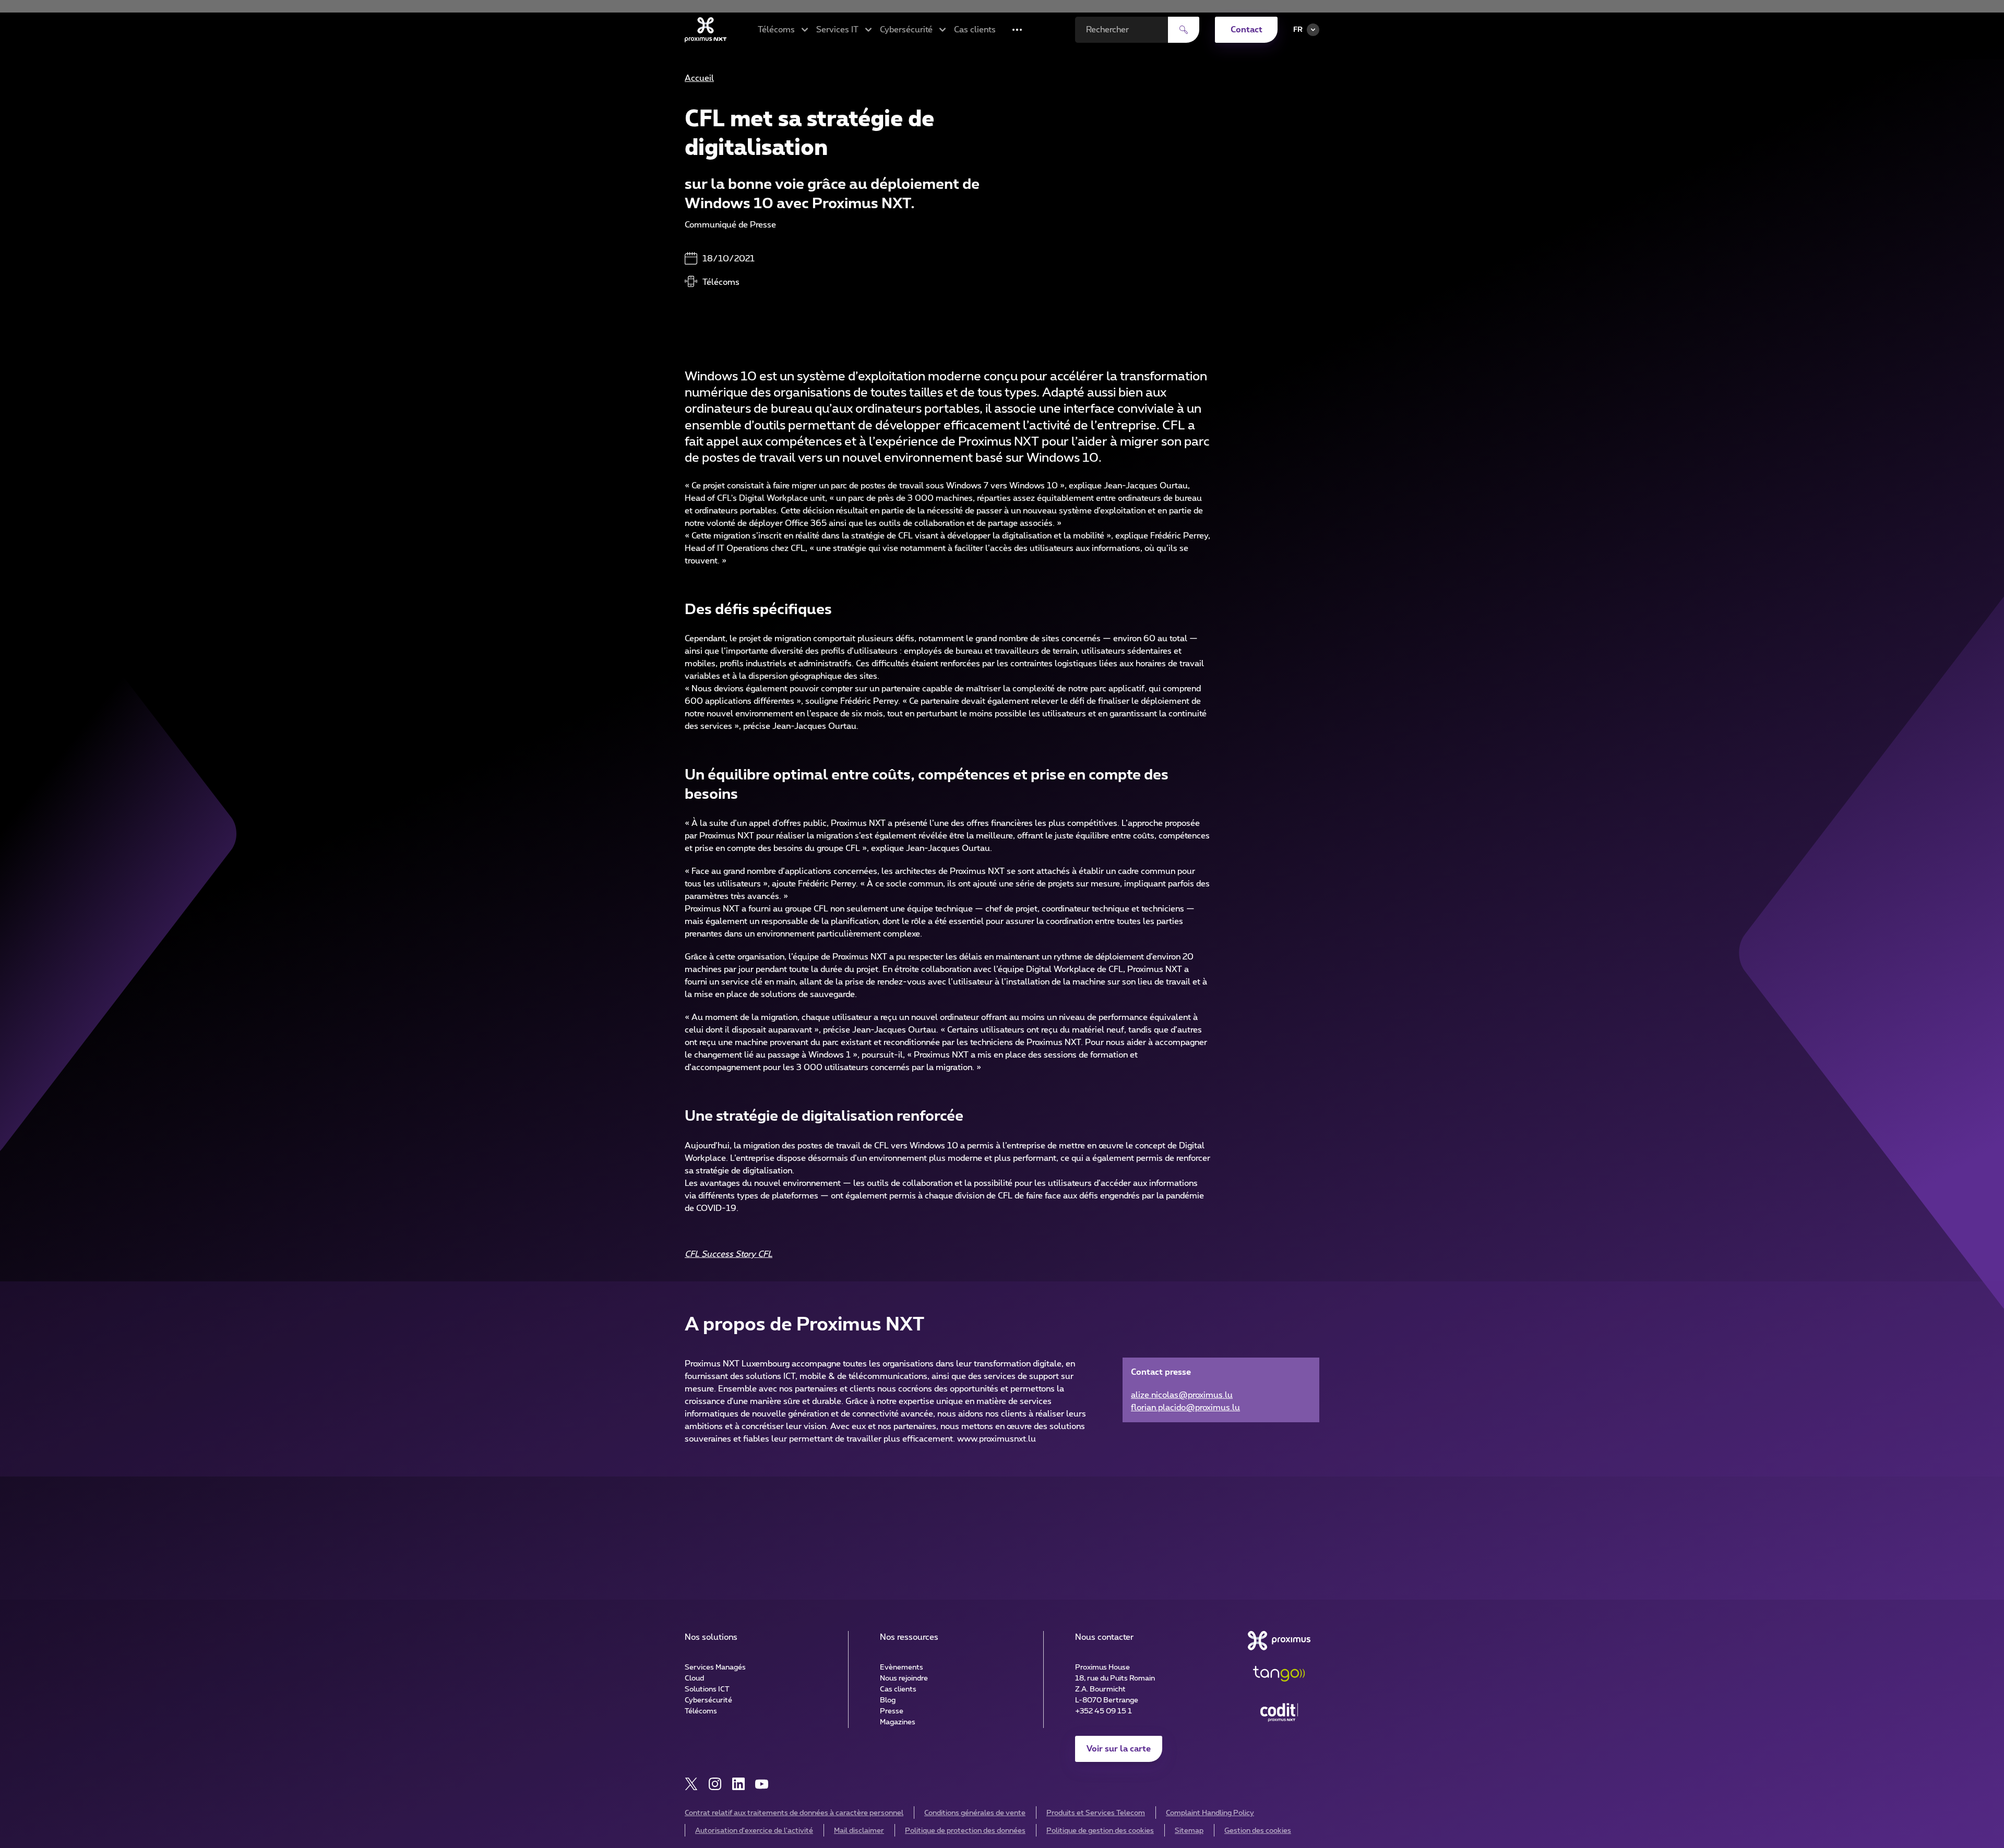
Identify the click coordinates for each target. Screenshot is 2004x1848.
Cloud (694, 1678)
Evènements (902, 1667)
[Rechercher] (1184, 30)
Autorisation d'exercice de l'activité (754, 1831)
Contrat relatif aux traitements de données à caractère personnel (794, 1813)
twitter (691, 1784)
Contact (1246, 30)
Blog (888, 1700)
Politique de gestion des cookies (1100, 1831)
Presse (892, 1711)
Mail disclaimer (859, 1831)
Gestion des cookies (1258, 1831)
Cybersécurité (708, 1700)
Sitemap (1189, 1831)
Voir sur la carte (1119, 1749)
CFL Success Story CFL (729, 1254)
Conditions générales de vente (975, 1813)
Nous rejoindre (904, 1678)
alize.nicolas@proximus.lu (1182, 1395)
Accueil (699, 78)
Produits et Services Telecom (1096, 1813)
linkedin (738, 1784)
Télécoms (701, 1711)
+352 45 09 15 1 (1104, 1711)
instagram (715, 1784)
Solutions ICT (707, 1689)
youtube (762, 1784)
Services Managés (715, 1667)
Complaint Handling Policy (1210, 1813)
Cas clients (975, 30)
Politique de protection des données (965, 1831)
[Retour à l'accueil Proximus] (706, 30)
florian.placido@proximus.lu (1185, 1408)
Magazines (898, 1722)
